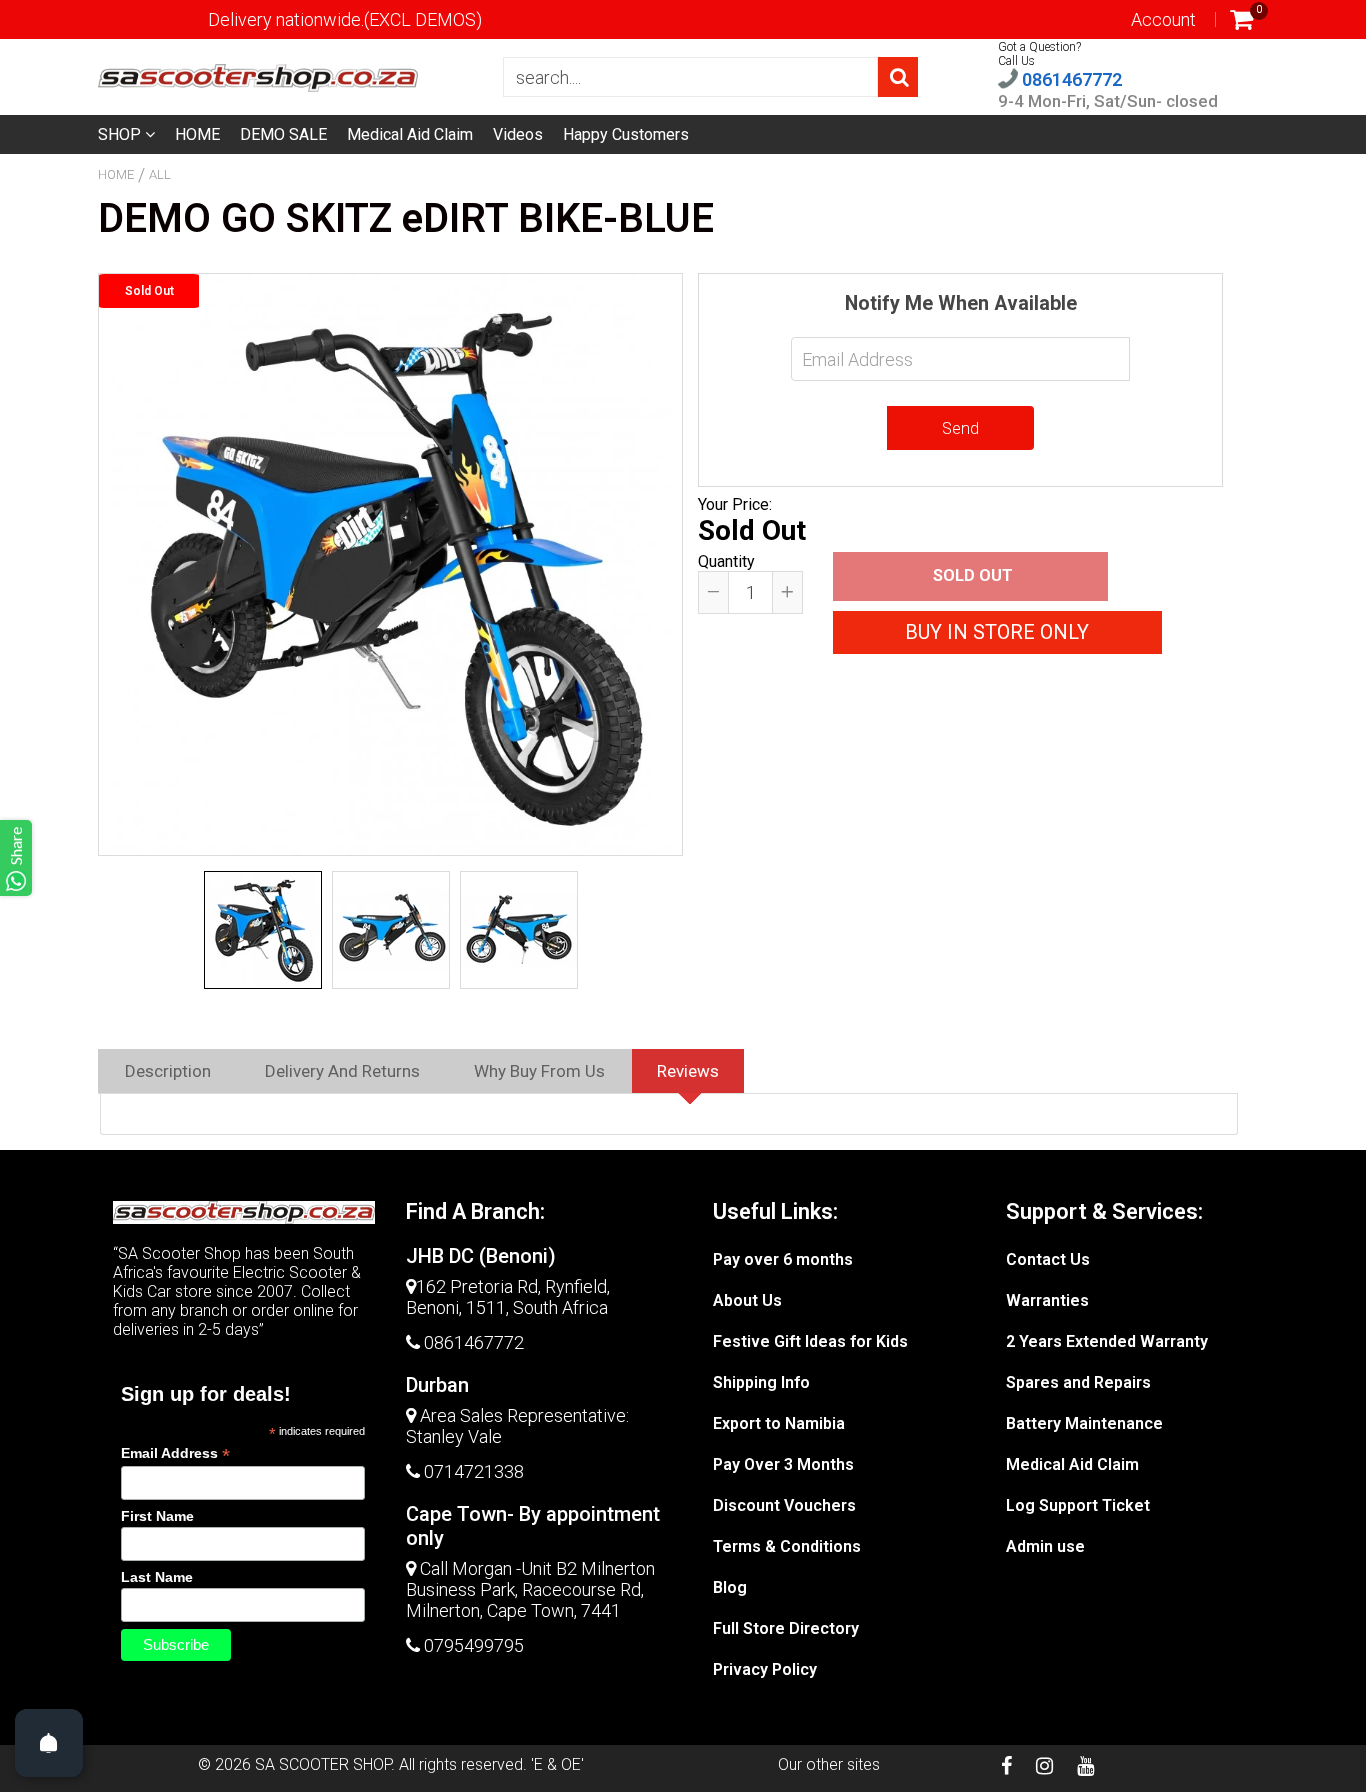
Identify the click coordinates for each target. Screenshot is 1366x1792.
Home (116, 174)
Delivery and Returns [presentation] (342, 1071)
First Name (157, 1516)
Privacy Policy (765, 1669)
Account (1163, 19)
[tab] (168, 1071)
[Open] (49, 1743)
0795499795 (474, 1645)
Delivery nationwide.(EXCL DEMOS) (345, 19)
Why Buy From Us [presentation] (539, 1071)
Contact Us (1048, 1259)
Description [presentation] (168, 1071)
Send (960, 428)
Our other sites (829, 1764)
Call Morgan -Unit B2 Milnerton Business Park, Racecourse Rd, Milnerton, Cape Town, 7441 (530, 1589)
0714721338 (474, 1471)
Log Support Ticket (1078, 1505)
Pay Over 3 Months (783, 1464)
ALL (160, 174)
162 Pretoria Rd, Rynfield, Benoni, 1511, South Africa (508, 1297)
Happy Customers (626, 134)
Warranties (1047, 1300)
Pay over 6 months (783, 1259)
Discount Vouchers (784, 1505)
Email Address (175, 1453)
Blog (730, 1587)
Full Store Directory (786, 1628)
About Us (747, 1300)
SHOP (121, 134)
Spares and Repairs (1078, 1382)
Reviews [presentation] (688, 1071)
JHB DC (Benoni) (481, 1256)
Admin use (1045, 1546)
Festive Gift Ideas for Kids (810, 1341)
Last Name (157, 1577)
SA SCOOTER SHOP (323, 1764)
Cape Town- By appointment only (533, 1526)
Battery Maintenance (1084, 1423)
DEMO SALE (283, 134)
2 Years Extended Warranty (1107, 1341)
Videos (518, 134)
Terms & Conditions (787, 1546)
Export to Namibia (779, 1423)
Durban (437, 1385)
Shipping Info (761, 1382)
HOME (197, 134)
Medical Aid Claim (410, 134)
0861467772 (1070, 79)
